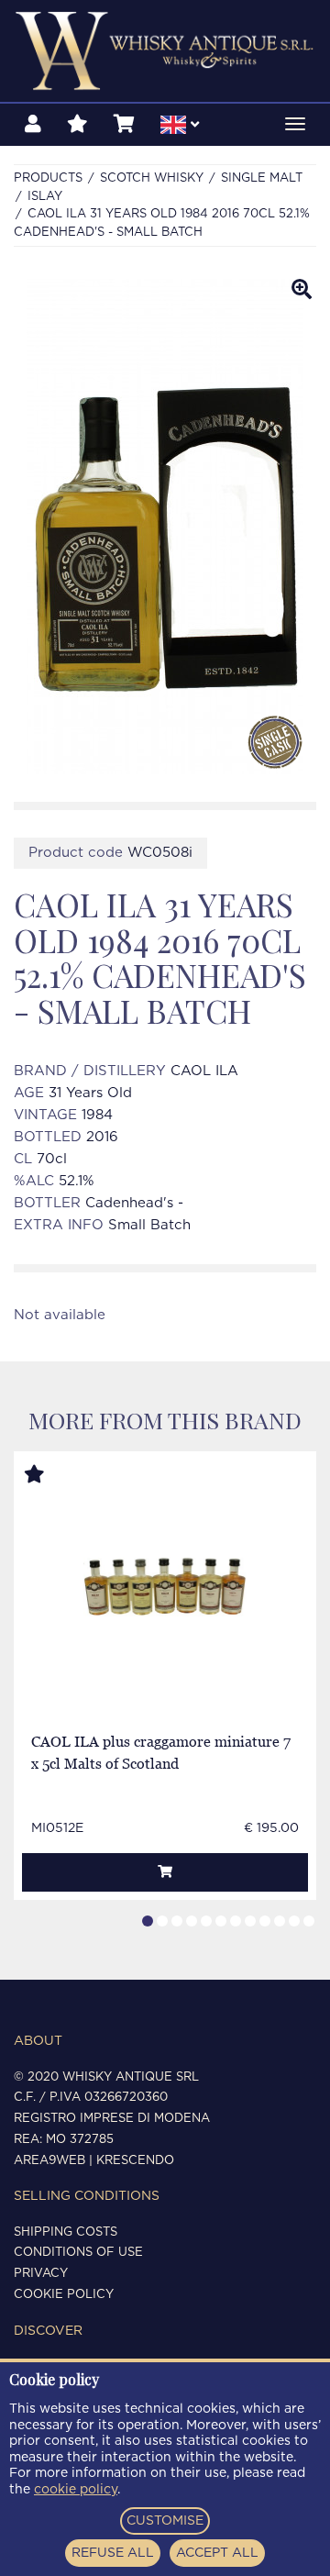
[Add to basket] (165, 1872)
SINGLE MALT (262, 178)
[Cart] (124, 125)
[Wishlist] (77, 125)
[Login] (33, 125)
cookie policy (76, 2490)
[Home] (165, 51)
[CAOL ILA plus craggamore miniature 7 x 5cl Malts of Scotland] (165, 1588)
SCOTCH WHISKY (152, 178)
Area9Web (49, 2161)
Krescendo (135, 2161)
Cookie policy (64, 2295)
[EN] (180, 128)
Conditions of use (78, 2253)
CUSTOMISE (165, 2521)
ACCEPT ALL (217, 2553)
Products (48, 178)
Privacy (41, 2274)
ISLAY (45, 197)
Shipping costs (66, 2232)
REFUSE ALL (113, 2553)
